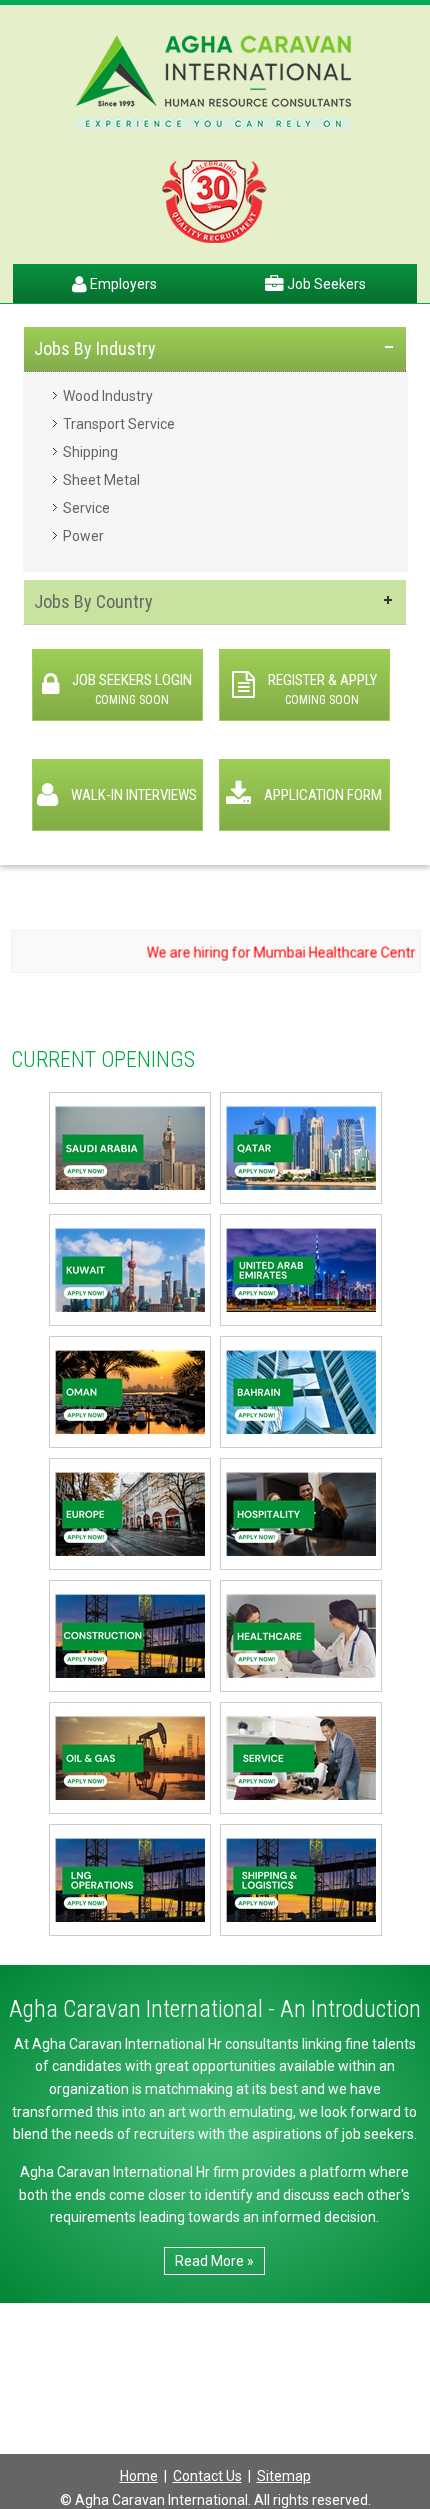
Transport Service (119, 424)
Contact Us (207, 2476)
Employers (122, 284)
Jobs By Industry (95, 348)
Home (139, 2476)
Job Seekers (325, 284)
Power (83, 536)
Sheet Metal (101, 480)
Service (86, 508)
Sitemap (284, 2476)
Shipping (90, 452)
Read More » (214, 2261)
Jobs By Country (93, 601)
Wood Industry (108, 396)
